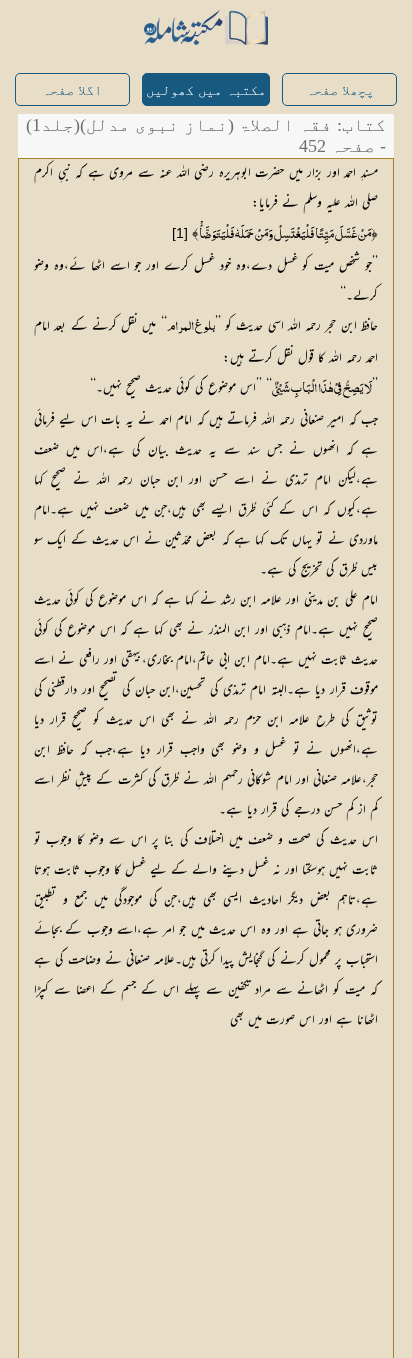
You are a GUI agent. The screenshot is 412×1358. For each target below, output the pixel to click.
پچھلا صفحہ (340, 90)
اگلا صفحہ (72, 90)
